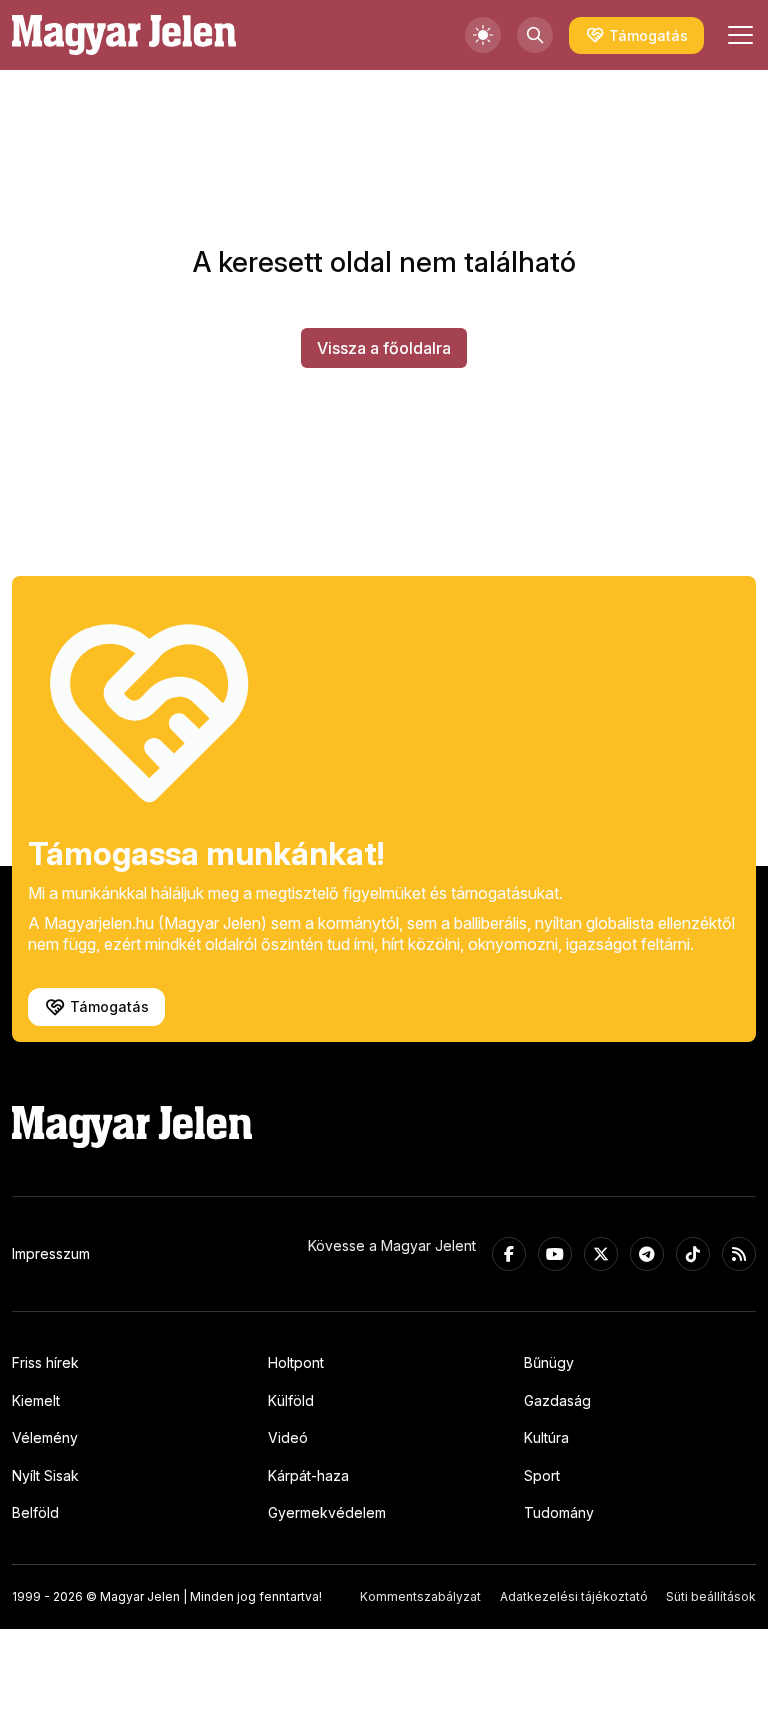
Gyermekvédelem (327, 1512)
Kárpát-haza (308, 1475)
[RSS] (739, 1254)
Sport (542, 1475)
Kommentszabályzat (420, 1596)
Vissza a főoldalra (384, 348)
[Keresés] (535, 35)
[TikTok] (693, 1254)
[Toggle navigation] (738, 35)
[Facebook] (509, 1254)
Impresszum (51, 1253)
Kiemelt (36, 1400)
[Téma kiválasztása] (483, 35)
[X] (601, 1254)
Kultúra (546, 1437)
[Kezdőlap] (124, 35)
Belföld (35, 1512)
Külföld (291, 1400)
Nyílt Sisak (45, 1475)
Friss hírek (45, 1362)
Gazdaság (557, 1400)
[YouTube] (555, 1254)
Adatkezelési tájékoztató (574, 1596)
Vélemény (45, 1437)
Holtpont (296, 1362)
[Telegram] (647, 1254)
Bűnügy (549, 1362)
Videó (288, 1437)
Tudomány (559, 1512)
